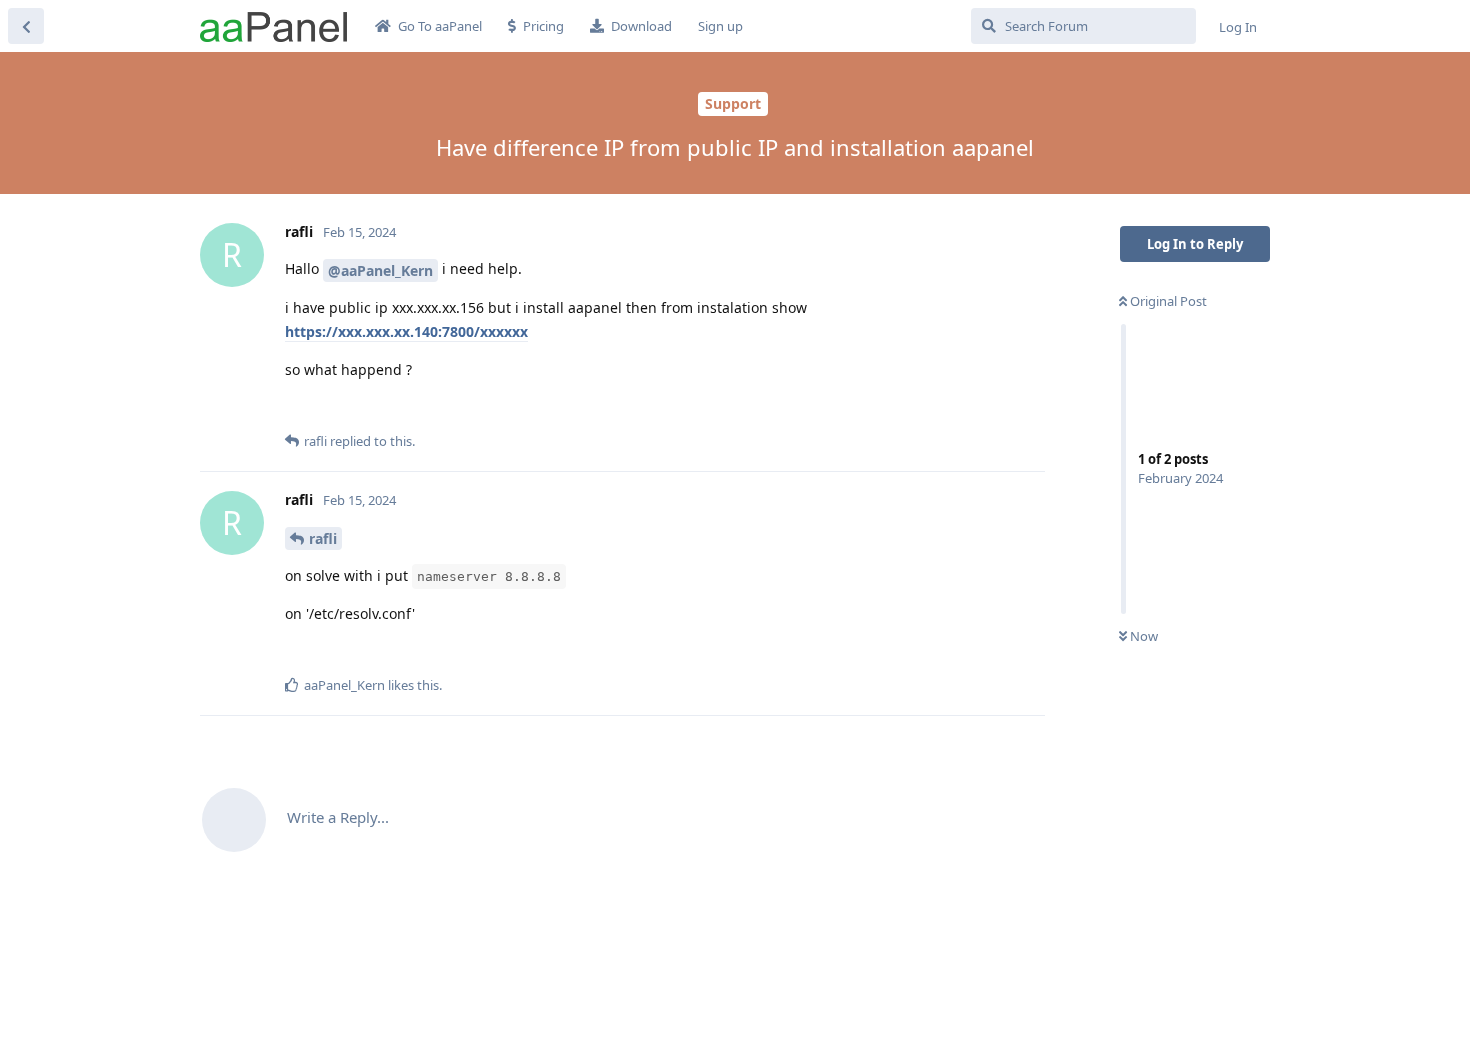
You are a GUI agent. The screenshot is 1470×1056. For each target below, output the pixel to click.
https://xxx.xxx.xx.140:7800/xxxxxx (406, 331)
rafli (323, 538)
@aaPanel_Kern (380, 270)
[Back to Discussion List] (26, 26)
